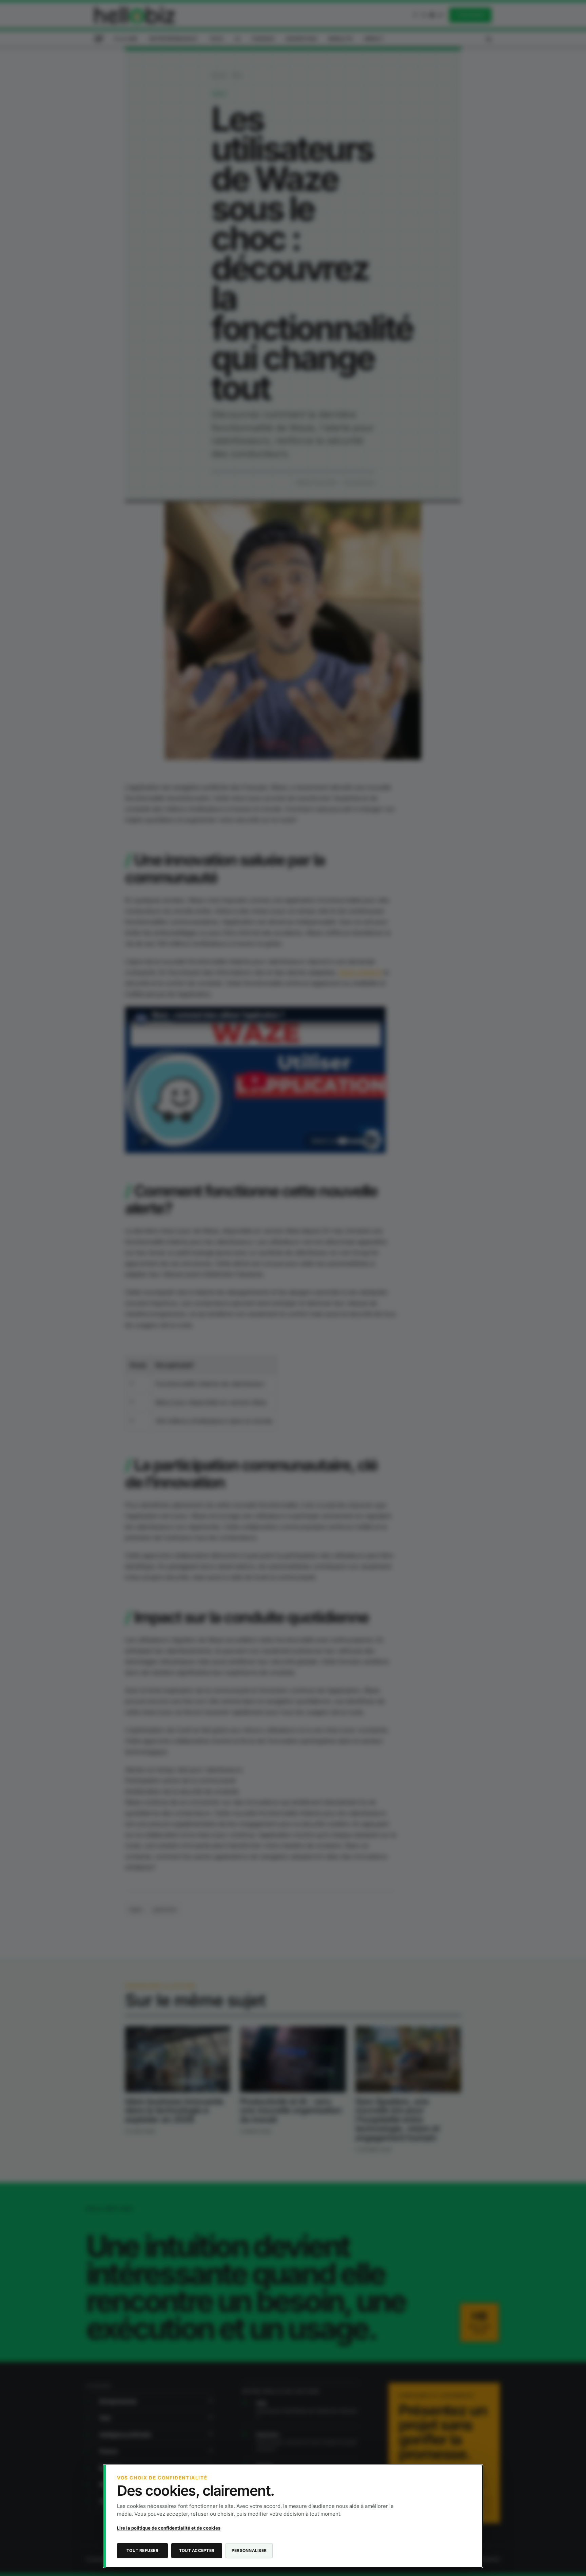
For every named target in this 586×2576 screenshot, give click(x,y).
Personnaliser (249, 2550)
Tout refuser (142, 2550)
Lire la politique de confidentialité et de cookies (169, 2528)
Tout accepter (197, 2550)
